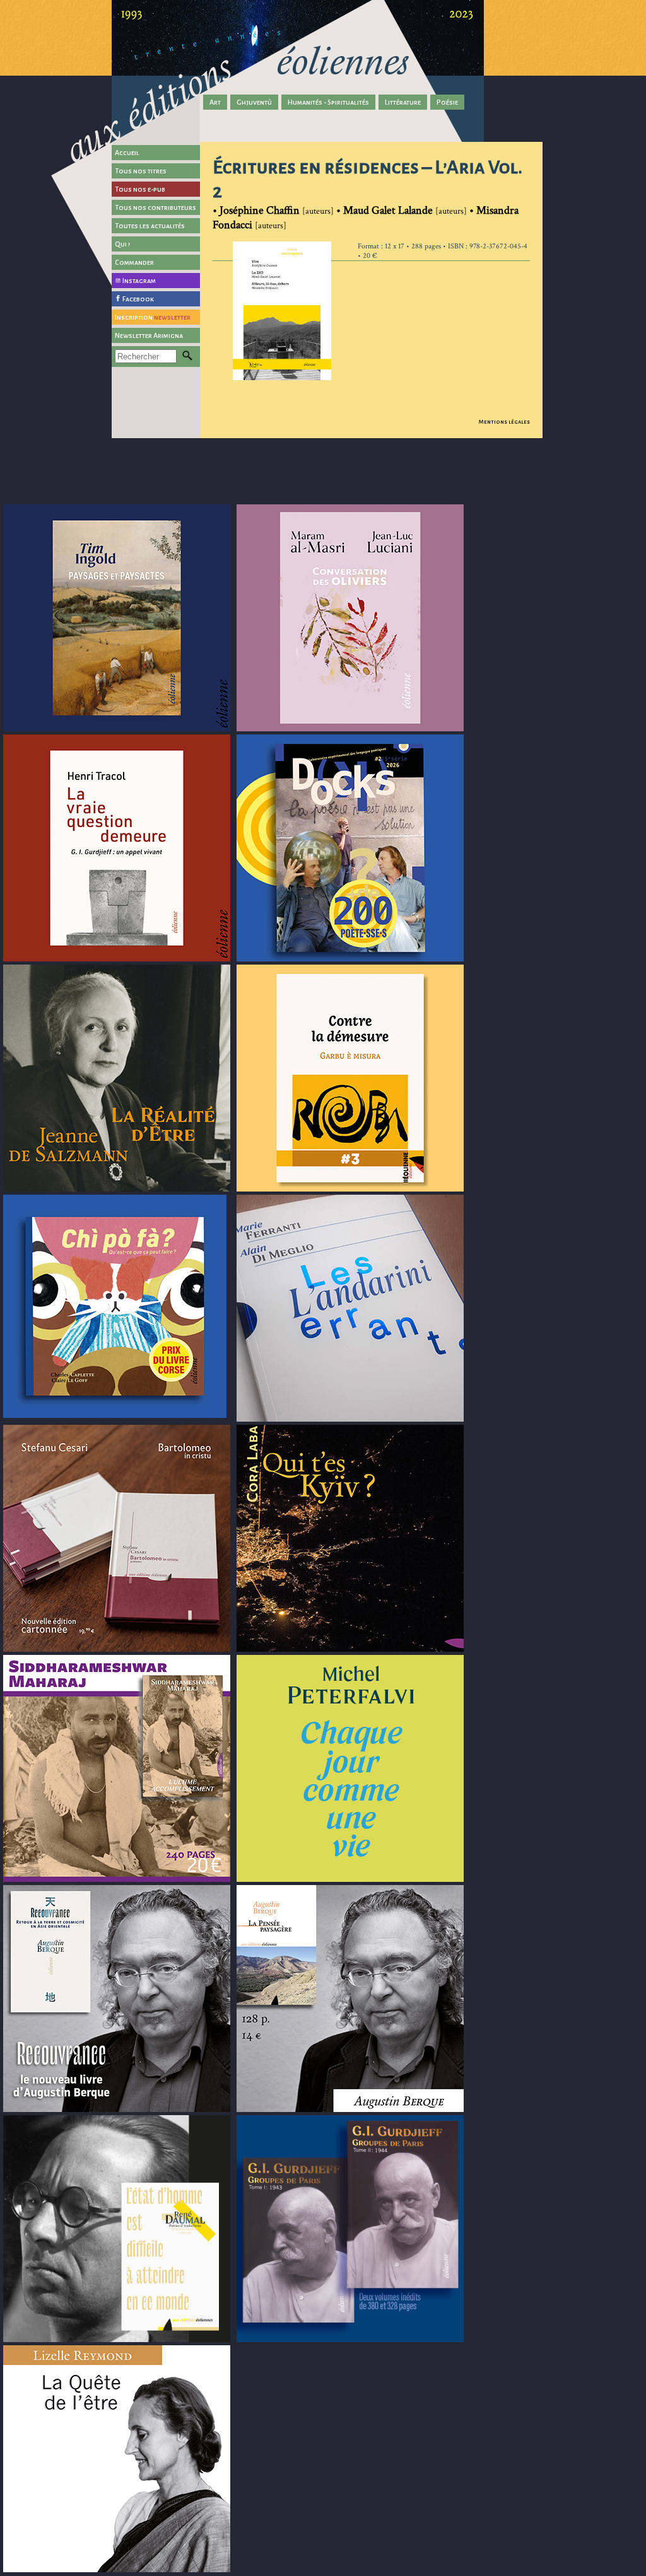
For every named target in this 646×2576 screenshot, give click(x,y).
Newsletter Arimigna (149, 335)
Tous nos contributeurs (156, 207)
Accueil (127, 153)
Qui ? (123, 244)
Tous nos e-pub (140, 189)
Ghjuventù (254, 102)
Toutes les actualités (150, 226)
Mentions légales (504, 422)
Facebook (138, 299)
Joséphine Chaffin (260, 210)
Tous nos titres (141, 171)
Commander (134, 262)
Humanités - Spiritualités (328, 102)
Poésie (447, 102)
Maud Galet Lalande (388, 210)
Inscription (153, 317)
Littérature (403, 102)
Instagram (139, 281)
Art (215, 102)
